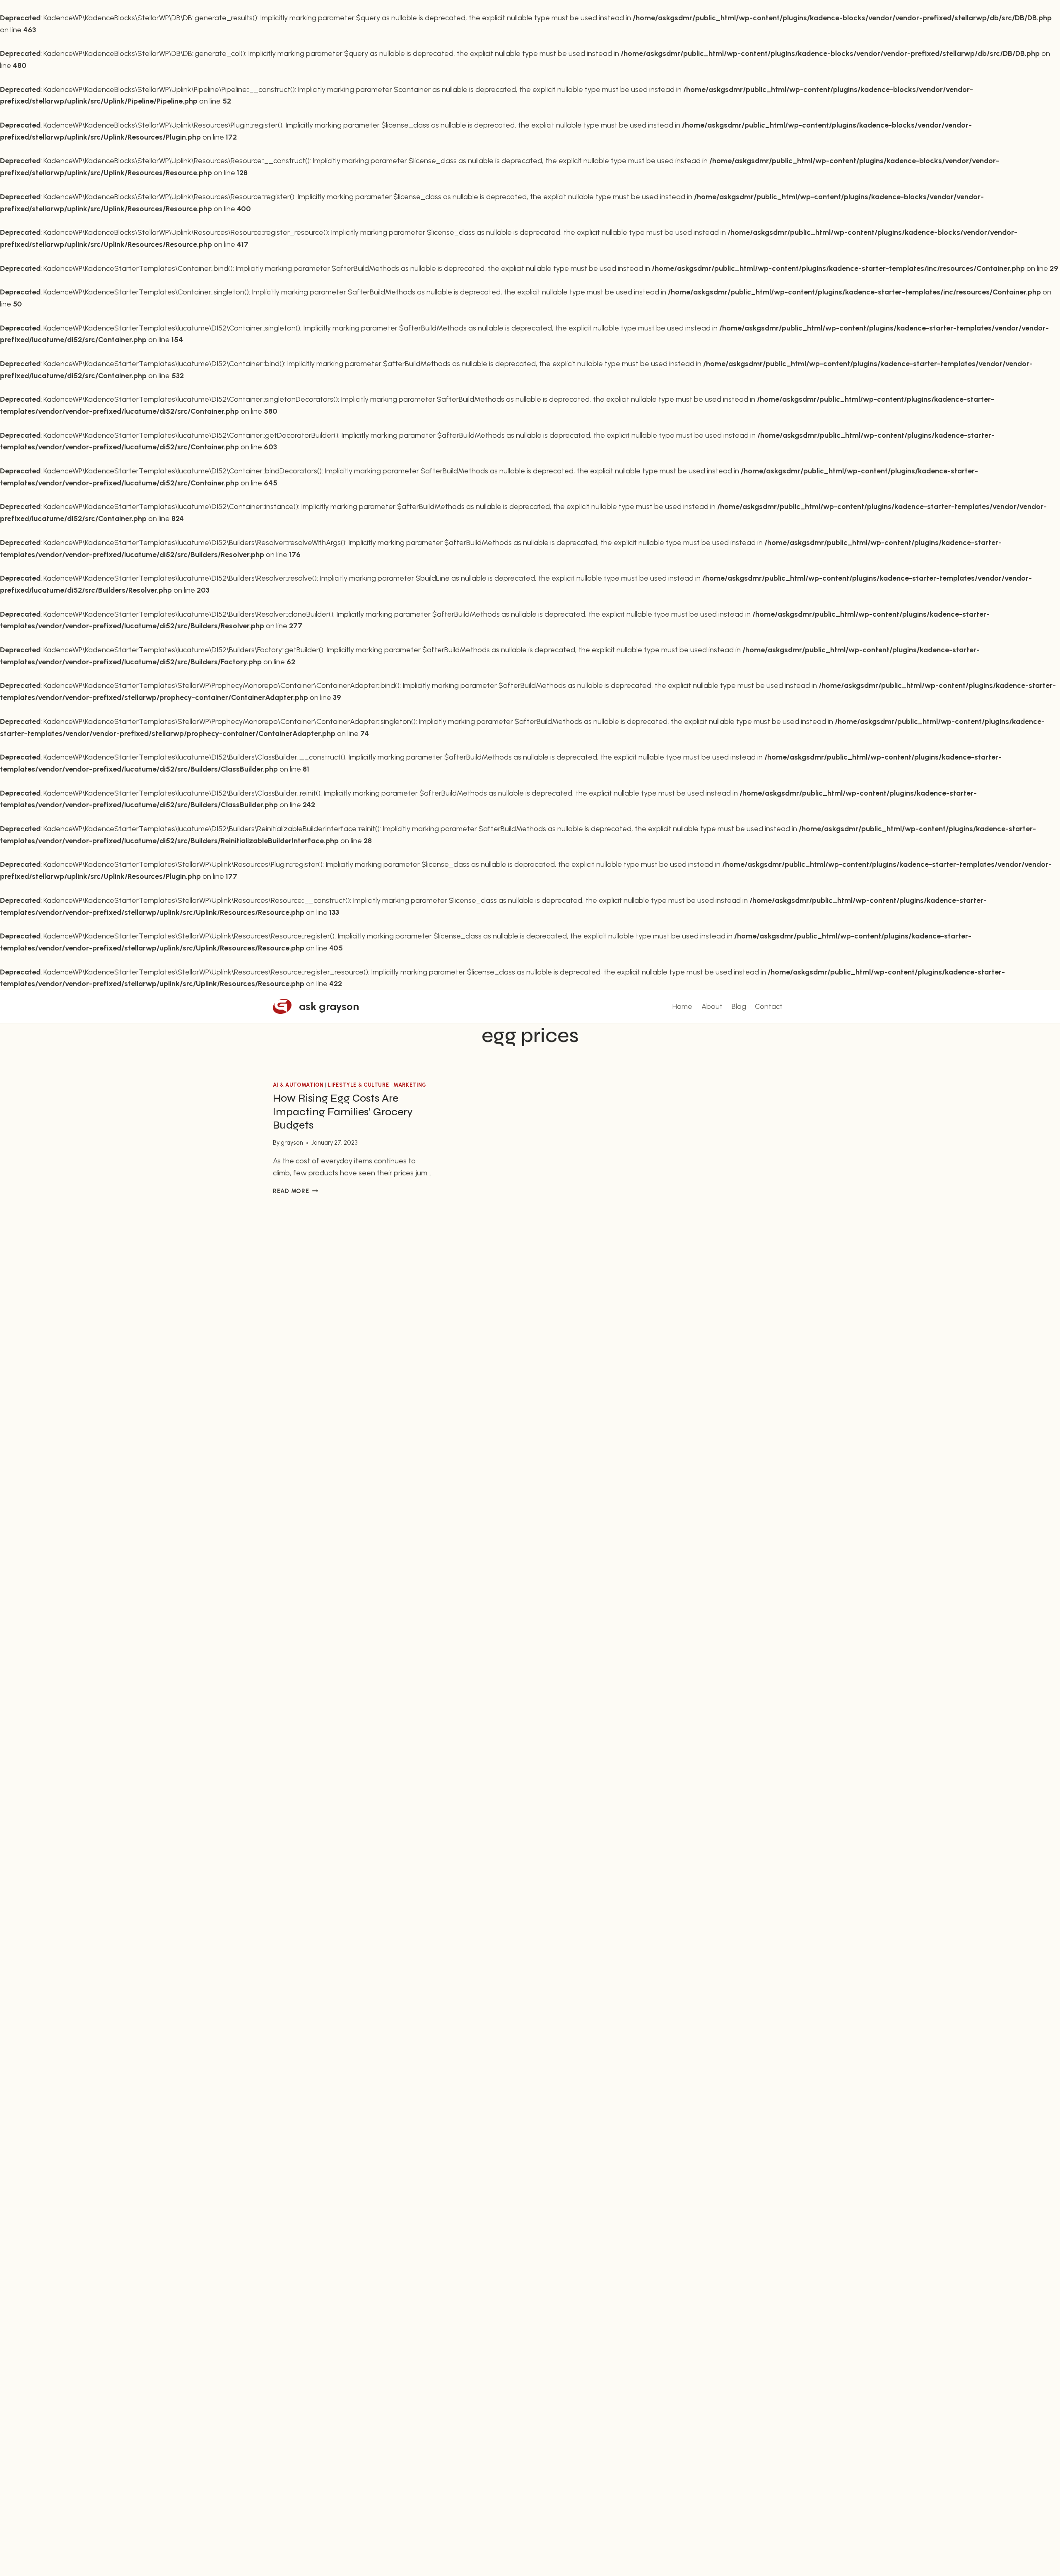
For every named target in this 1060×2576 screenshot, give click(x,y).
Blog (739, 1006)
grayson (292, 1143)
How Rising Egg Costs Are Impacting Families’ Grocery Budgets (343, 1112)
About (712, 1006)
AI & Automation (298, 1085)
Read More (295, 1191)
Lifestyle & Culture (358, 1085)
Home (682, 1006)
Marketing (410, 1085)
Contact (769, 1006)
